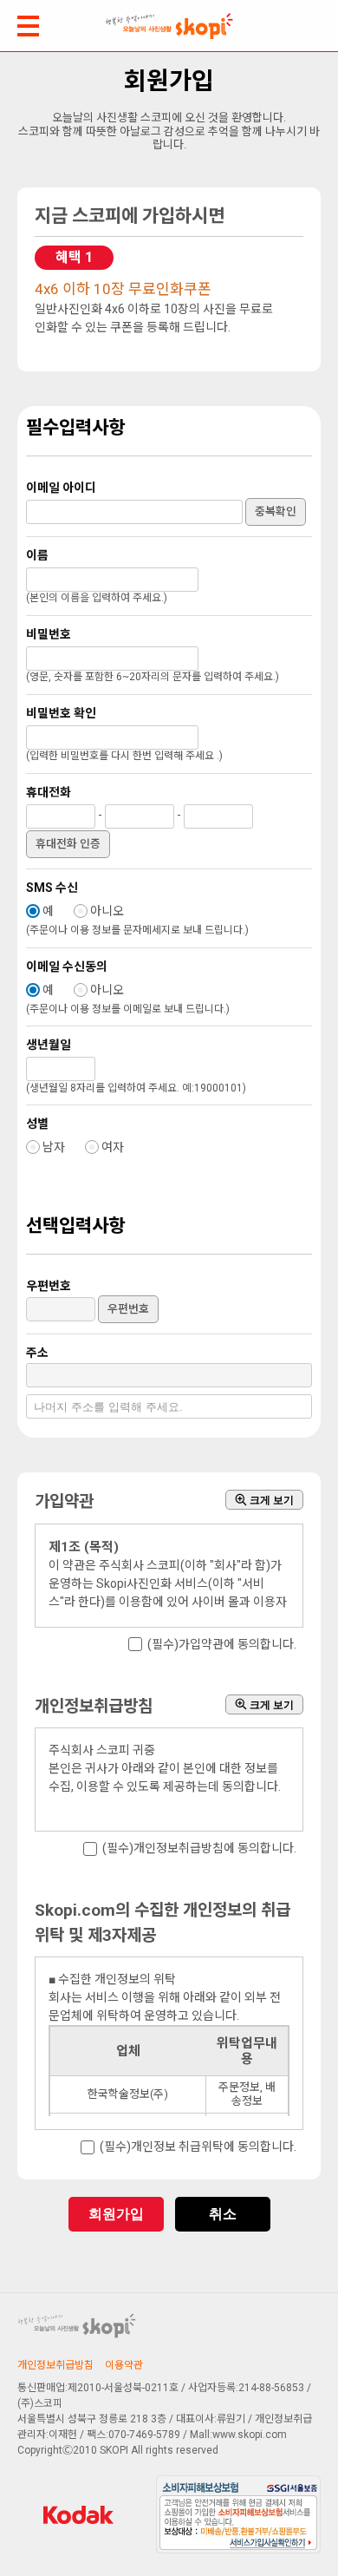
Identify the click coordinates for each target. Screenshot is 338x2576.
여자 (113, 1147)
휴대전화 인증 (68, 844)
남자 (54, 1147)
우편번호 (128, 1309)
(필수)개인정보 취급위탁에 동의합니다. (198, 2147)
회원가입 (116, 2214)
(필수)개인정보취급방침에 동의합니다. (199, 1849)
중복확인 (276, 511)
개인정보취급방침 (55, 2365)
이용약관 (124, 2365)
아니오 (107, 911)
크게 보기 (270, 1500)
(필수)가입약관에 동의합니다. (222, 1644)
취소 (223, 2214)
